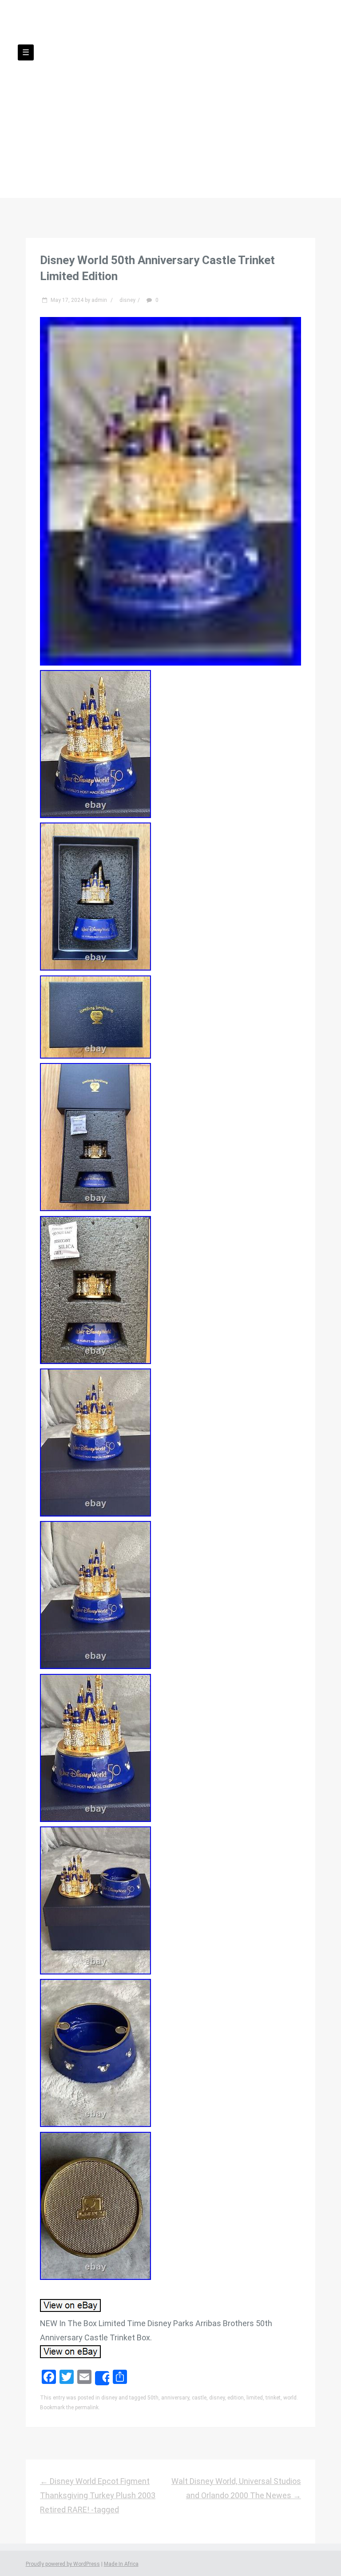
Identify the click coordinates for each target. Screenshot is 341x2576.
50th (153, 2398)
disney (127, 300)
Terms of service (253, 111)
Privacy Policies (179, 111)
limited (255, 2398)
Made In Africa (121, 2564)
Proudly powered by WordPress (63, 2564)
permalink (87, 2407)
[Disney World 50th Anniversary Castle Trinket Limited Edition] (170, 663)
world (290, 2398)
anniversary (175, 2398)
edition (236, 2398)
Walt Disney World (170, 76)
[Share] (102, 2378)
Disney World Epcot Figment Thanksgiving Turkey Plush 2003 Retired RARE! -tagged (98, 2496)
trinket (273, 2398)
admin (99, 300)
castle (199, 2398)
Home (68, 111)
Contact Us (115, 111)
